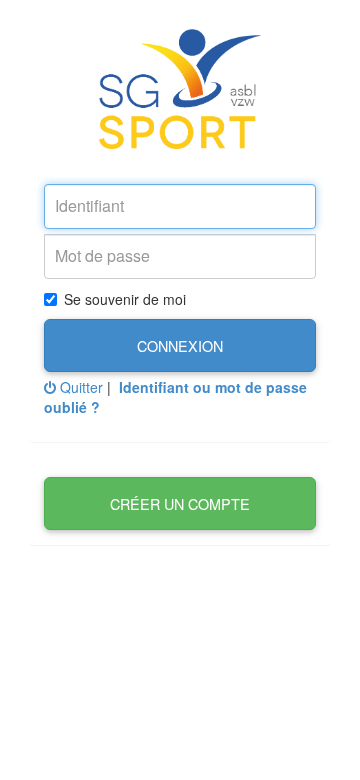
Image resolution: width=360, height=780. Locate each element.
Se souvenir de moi (125, 299)
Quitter (79, 387)
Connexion (180, 345)
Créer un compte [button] (180, 503)
